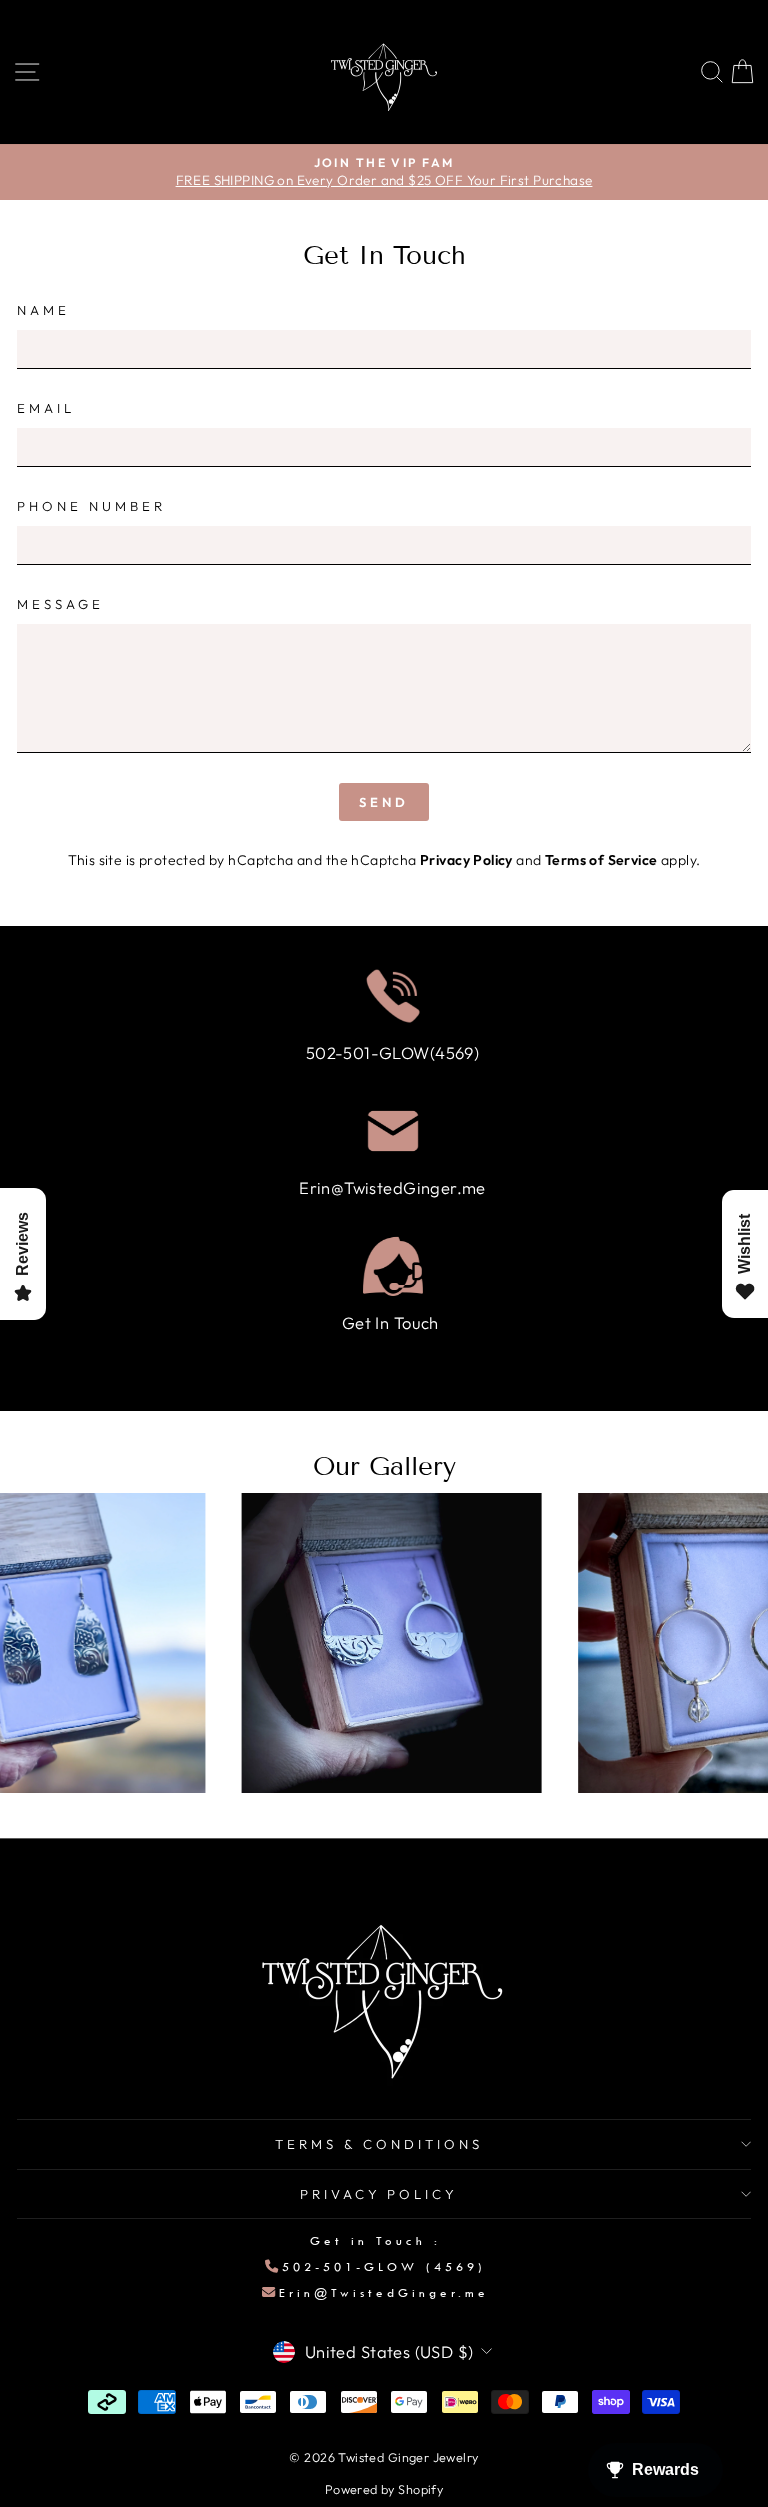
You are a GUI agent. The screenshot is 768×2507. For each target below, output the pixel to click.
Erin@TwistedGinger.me (383, 2293)
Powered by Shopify (384, 2489)
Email (46, 408)
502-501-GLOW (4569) (384, 2267)
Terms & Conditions (379, 2144)
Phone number (91, 506)
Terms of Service (601, 860)
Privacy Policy (466, 860)
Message (60, 604)
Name (43, 310)
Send (384, 802)
